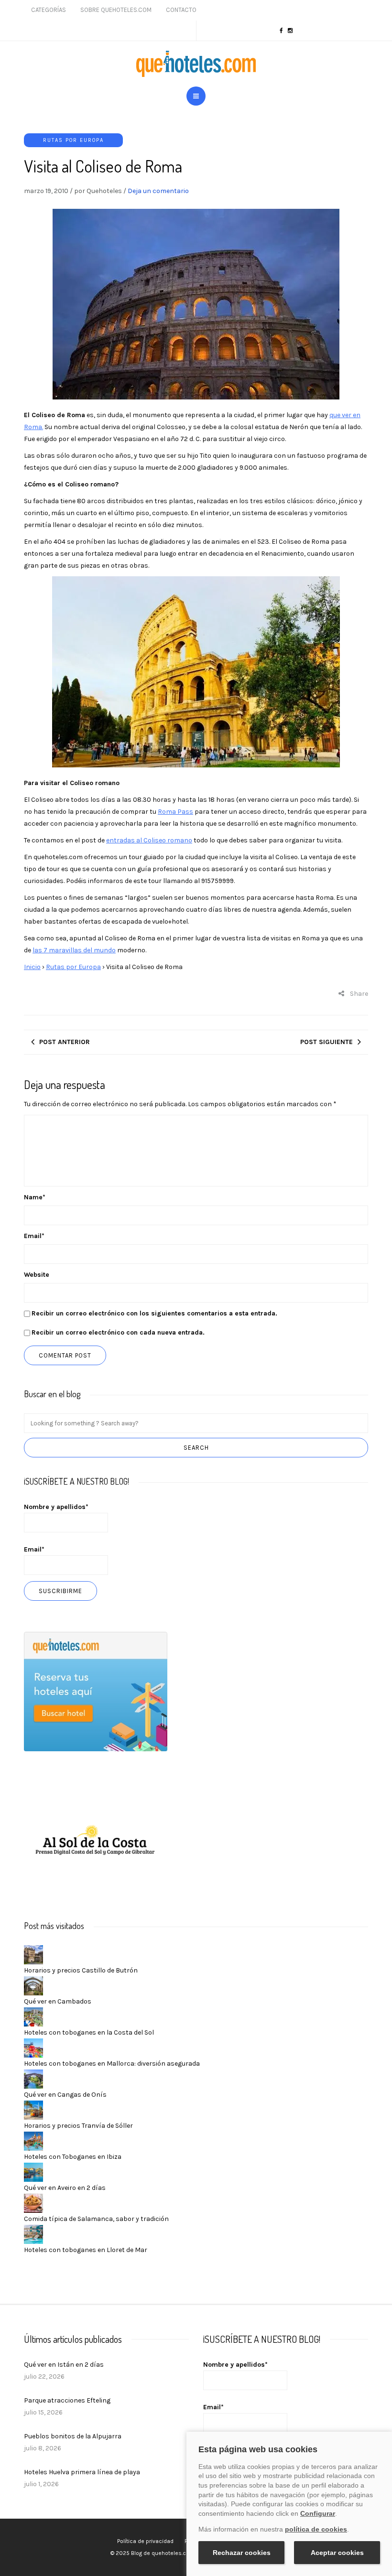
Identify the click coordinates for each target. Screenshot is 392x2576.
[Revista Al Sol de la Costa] (96, 1842)
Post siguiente (327, 1042)
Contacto (181, 10)
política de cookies (316, 2529)
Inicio (32, 967)
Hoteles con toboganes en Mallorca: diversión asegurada (112, 2064)
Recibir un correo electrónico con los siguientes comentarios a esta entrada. (154, 1313)
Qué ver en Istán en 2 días (64, 2365)
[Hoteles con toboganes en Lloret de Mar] (33, 2234)
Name (35, 1197)
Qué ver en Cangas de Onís (65, 2095)
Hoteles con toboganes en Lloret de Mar (86, 2250)
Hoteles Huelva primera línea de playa (82, 2472)
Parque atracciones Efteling (67, 2400)
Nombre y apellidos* (56, 1507)
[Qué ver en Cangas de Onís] (33, 2078)
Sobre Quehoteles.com (116, 10)
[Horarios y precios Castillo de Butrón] (33, 1954)
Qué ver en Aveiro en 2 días (65, 2188)
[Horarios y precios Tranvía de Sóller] (33, 2109)
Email (34, 1236)
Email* (34, 1549)
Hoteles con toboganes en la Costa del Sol (89, 2032)
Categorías (49, 10)
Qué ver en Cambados (58, 2001)
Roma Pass (175, 812)
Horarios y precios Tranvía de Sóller (78, 2126)
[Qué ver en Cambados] (33, 1985)
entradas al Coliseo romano (149, 840)
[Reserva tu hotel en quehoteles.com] (96, 1691)
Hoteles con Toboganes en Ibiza (73, 2157)
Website (37, 1275)
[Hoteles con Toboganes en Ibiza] (33, 2140)
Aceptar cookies (337, 2553)
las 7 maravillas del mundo (74, 950)
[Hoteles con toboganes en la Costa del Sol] (33, 2016)
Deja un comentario (158, 191)
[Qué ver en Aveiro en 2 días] (33, 2172)
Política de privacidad (145, 2541)
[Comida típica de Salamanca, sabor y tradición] (33, 2203)
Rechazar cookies (242, 2553)
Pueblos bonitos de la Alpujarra (73, 2436)
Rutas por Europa (73, 140)
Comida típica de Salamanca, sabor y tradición (96, 2219)
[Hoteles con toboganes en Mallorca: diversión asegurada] (33, 2047)
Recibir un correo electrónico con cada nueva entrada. (118, 1332)
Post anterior (65, 1042)
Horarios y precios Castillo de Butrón (81, 1970)
